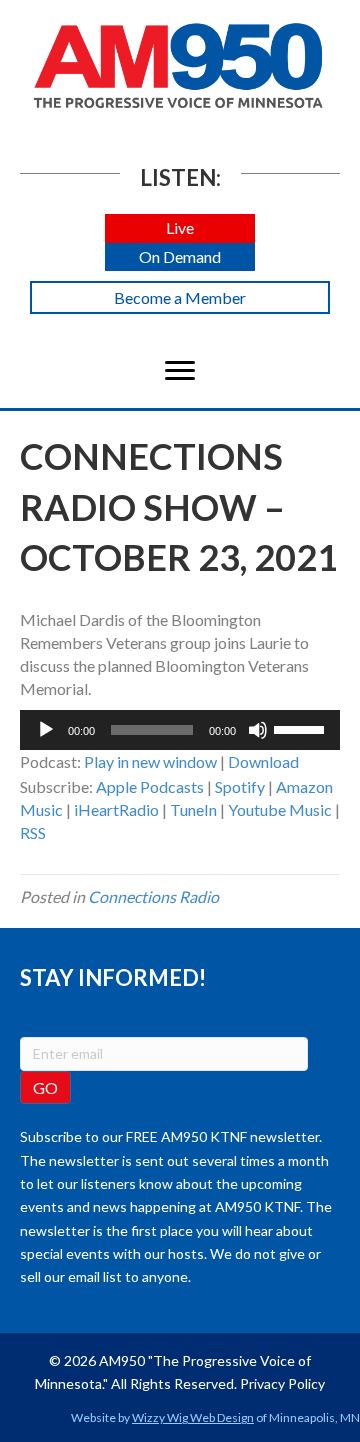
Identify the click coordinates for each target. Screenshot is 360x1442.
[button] (180, 228)
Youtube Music (280, 809)
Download (263, 761)
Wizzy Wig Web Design (193, 1417)
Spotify (240, 786)
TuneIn (193, 809)
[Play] (46, 730)
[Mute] (258, 730)
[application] (180, 730)
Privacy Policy (282, 1383)
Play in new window (150, 761)
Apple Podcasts (150, 786)
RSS (33, 832)
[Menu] (180, 371)
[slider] (302, 728)
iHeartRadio (116, 809)
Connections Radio (153, 896)
